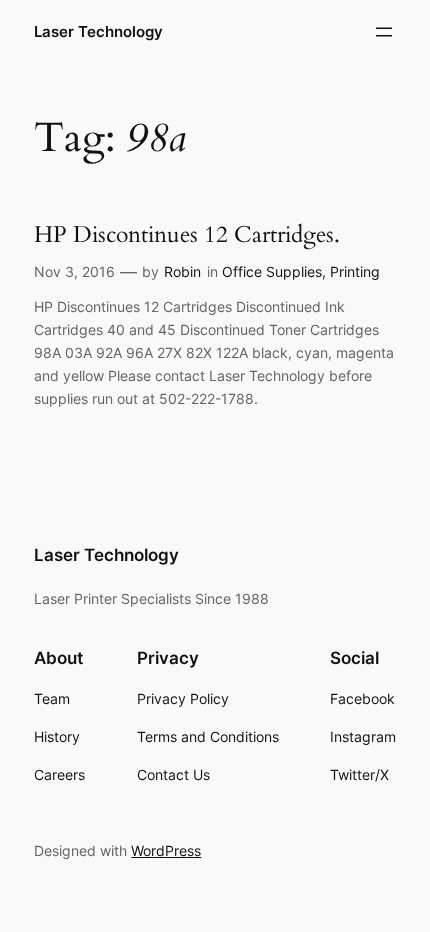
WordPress (166, 850)
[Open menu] (384, 32)
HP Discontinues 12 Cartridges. (187, 235)
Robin (182, 271)
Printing (355, 271)
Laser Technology (98, 32)
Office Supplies (272, 271)
